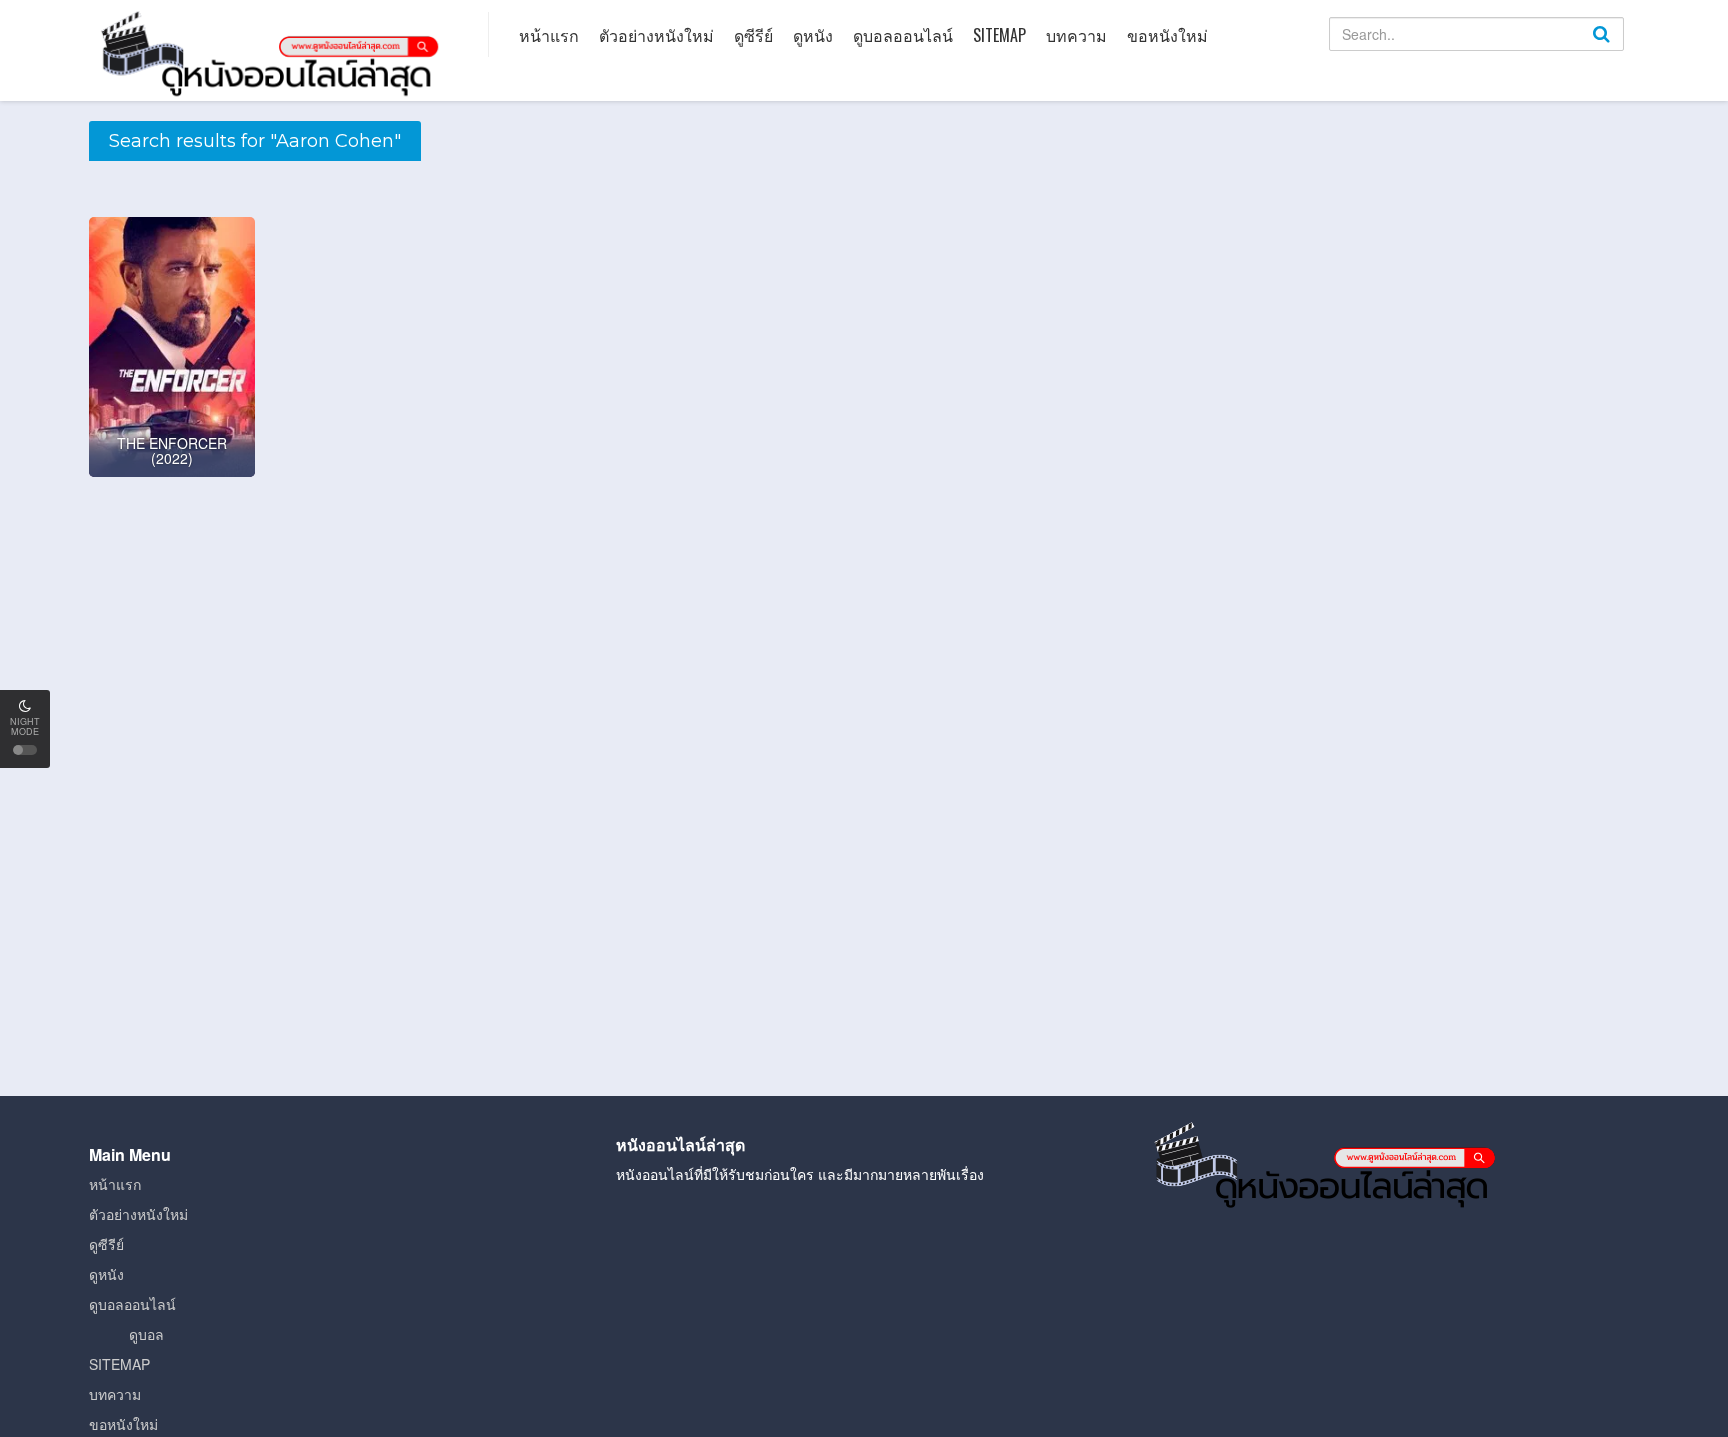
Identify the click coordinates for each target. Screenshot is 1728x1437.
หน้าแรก (549, 35)
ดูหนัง (813, 35)
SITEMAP (999, 35)
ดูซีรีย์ (753, 35)
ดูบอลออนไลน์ (903, 35)
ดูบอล (146, 1334)
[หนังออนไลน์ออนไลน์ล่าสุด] (274, 52)
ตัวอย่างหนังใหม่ (656, 35)
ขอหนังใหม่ (1167, 35)
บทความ (1076, 35)
